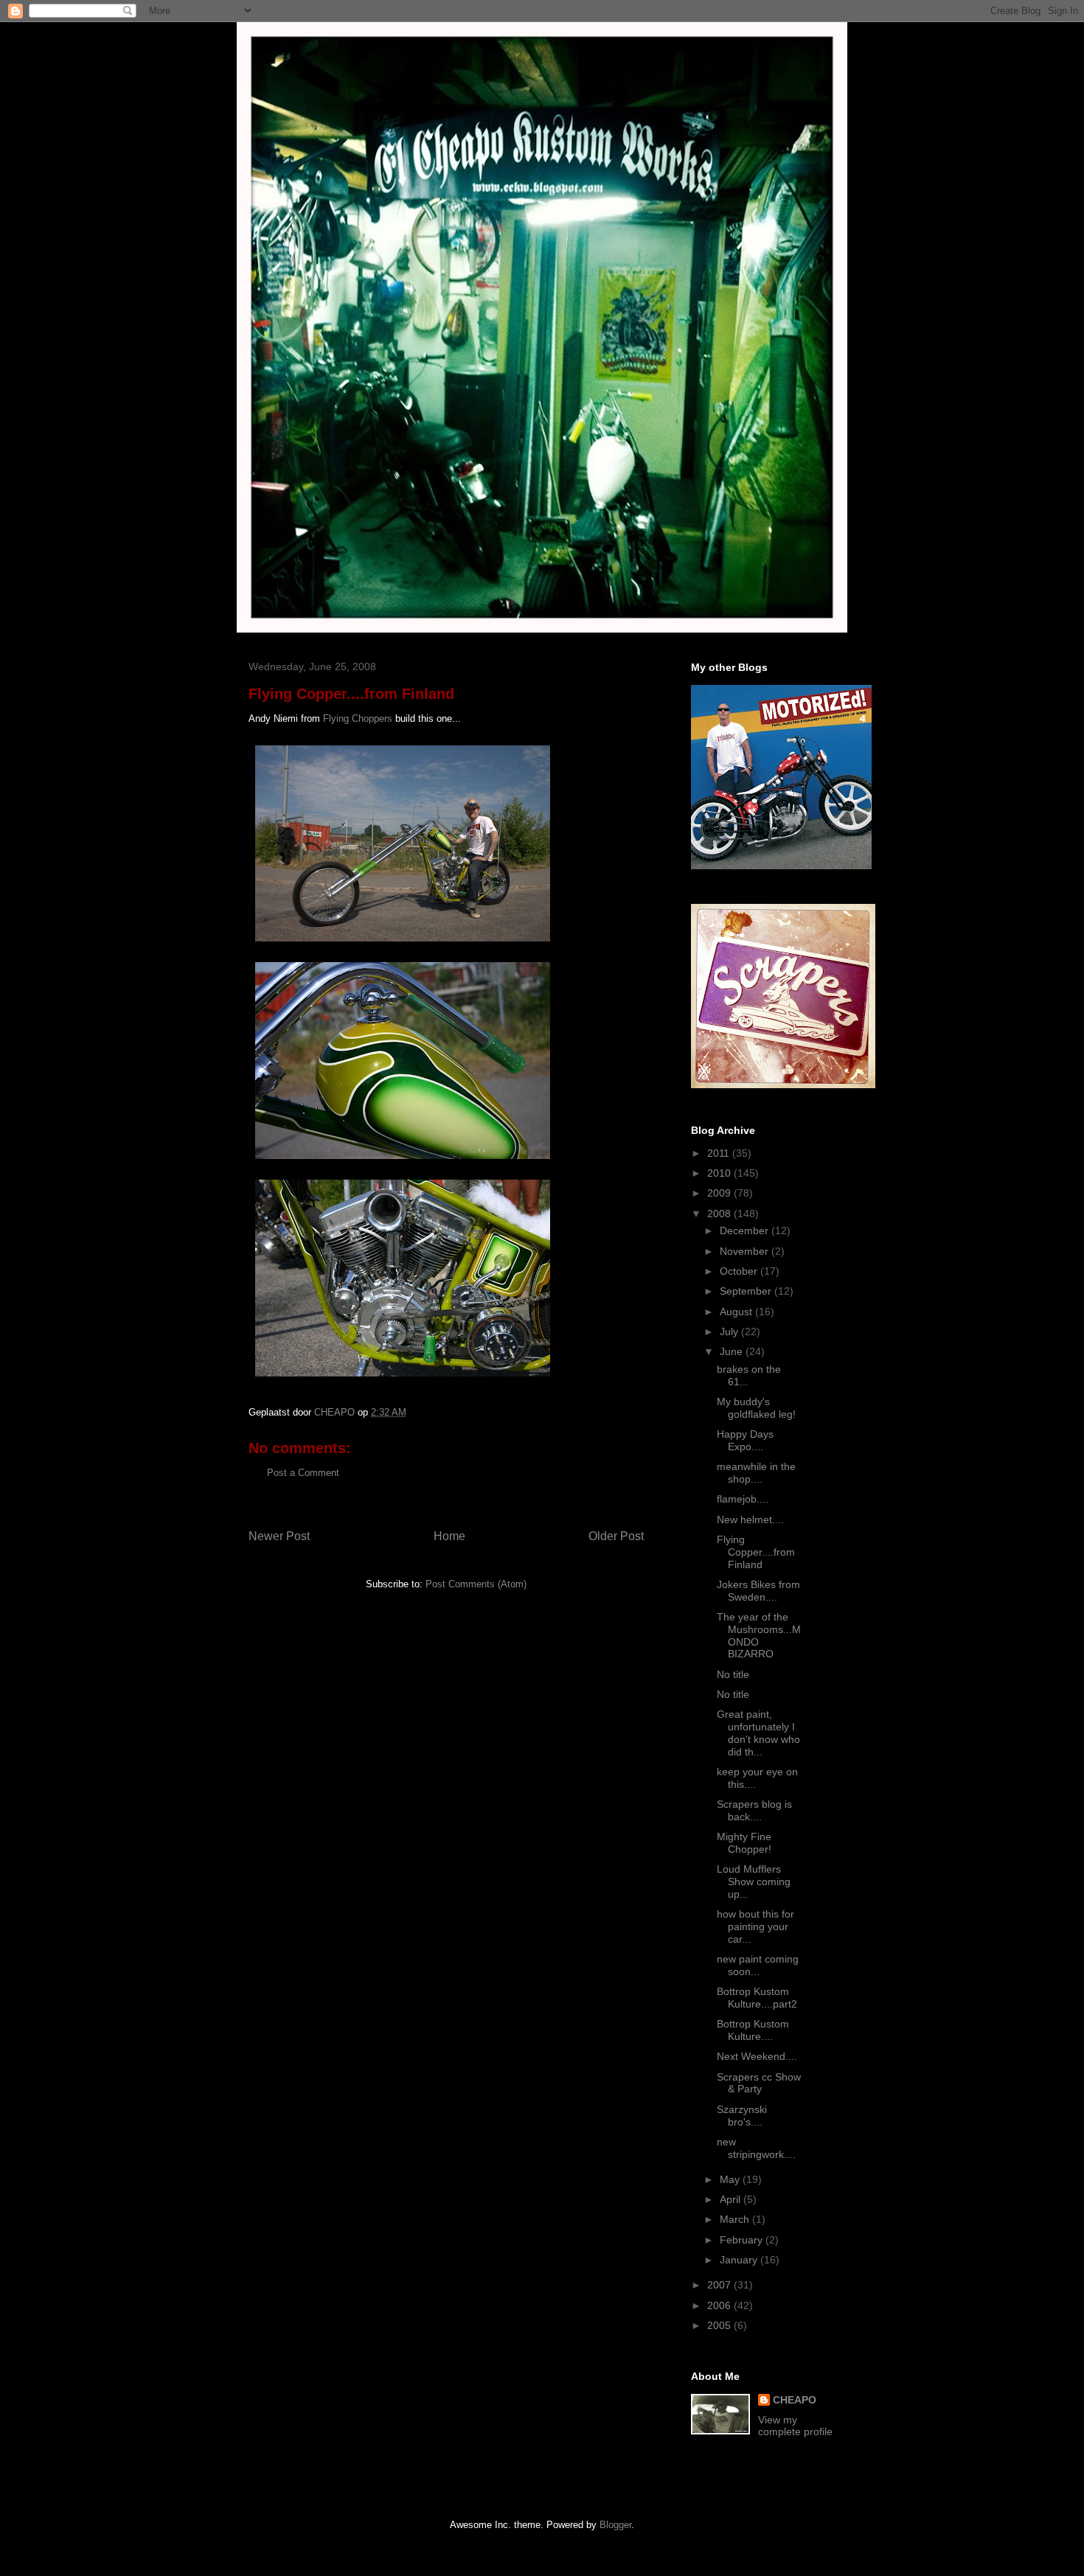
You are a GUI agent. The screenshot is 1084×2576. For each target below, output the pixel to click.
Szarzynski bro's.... (742, 2116)
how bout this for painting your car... (755, 1926)
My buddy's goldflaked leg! (756, 1408)
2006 (720, 2305)
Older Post (616, 1536)
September (747, 1291)
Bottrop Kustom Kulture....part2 (757, 1998)
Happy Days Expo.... (745, 1440)
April (732, 2199)
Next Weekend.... (757, 2056)
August (737, 1312)
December (746, 1230)
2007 (720, 2285)
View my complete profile (795, 2426)
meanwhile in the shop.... (756, 1473)
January (740, 2260)
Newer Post (279, 1536)
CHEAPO (795, 2400)
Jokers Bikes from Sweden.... (758, 1591)
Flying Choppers (358, 718)
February (743, 2240)
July (730, 1331)
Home (449, 1536)
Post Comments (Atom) (476, 1584)
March (736, 2219)
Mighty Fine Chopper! (744, 1843)
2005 (720, 2325)
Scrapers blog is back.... (754, 1810)
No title (733, 1674)
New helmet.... (750, 1520)
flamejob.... (743, 1499)
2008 (720, 1214)
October (740, 1271)
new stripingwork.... (756, 2148)
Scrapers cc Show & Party (759, 2083)
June (733, 1351)
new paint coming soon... (758, 1965)
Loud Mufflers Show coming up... (754, 1881)
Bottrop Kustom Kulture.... (753, 2030)
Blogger (615, 2525)
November (746, 1251)
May (731, 2179)
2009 (720, 1193)
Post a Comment (303, 1473)
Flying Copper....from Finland (756, 1552)
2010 (720, 1173)
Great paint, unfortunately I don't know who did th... (758, 1733)
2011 (720, 1153)
